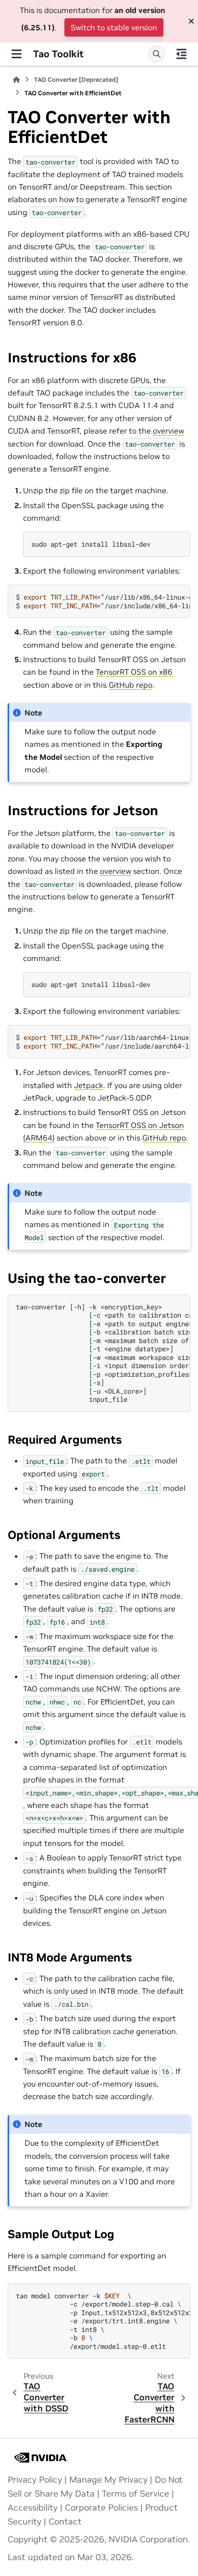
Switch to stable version (114, 27)
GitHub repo (130, 685)
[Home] (16, 80)
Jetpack (89, 1085)
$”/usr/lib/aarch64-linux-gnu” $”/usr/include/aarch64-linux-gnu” (103, 1042)
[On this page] (181, 54)
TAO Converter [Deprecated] (76, 80)
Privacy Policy (35, 2480)
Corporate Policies (101, 2508)
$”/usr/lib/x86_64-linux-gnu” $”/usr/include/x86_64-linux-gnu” (103, 601)
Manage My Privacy (108, 2480)
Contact (65, 2522)
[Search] (157, 54)
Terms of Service (136, 2494)
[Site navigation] (17, 54)
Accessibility (33, 2508)
